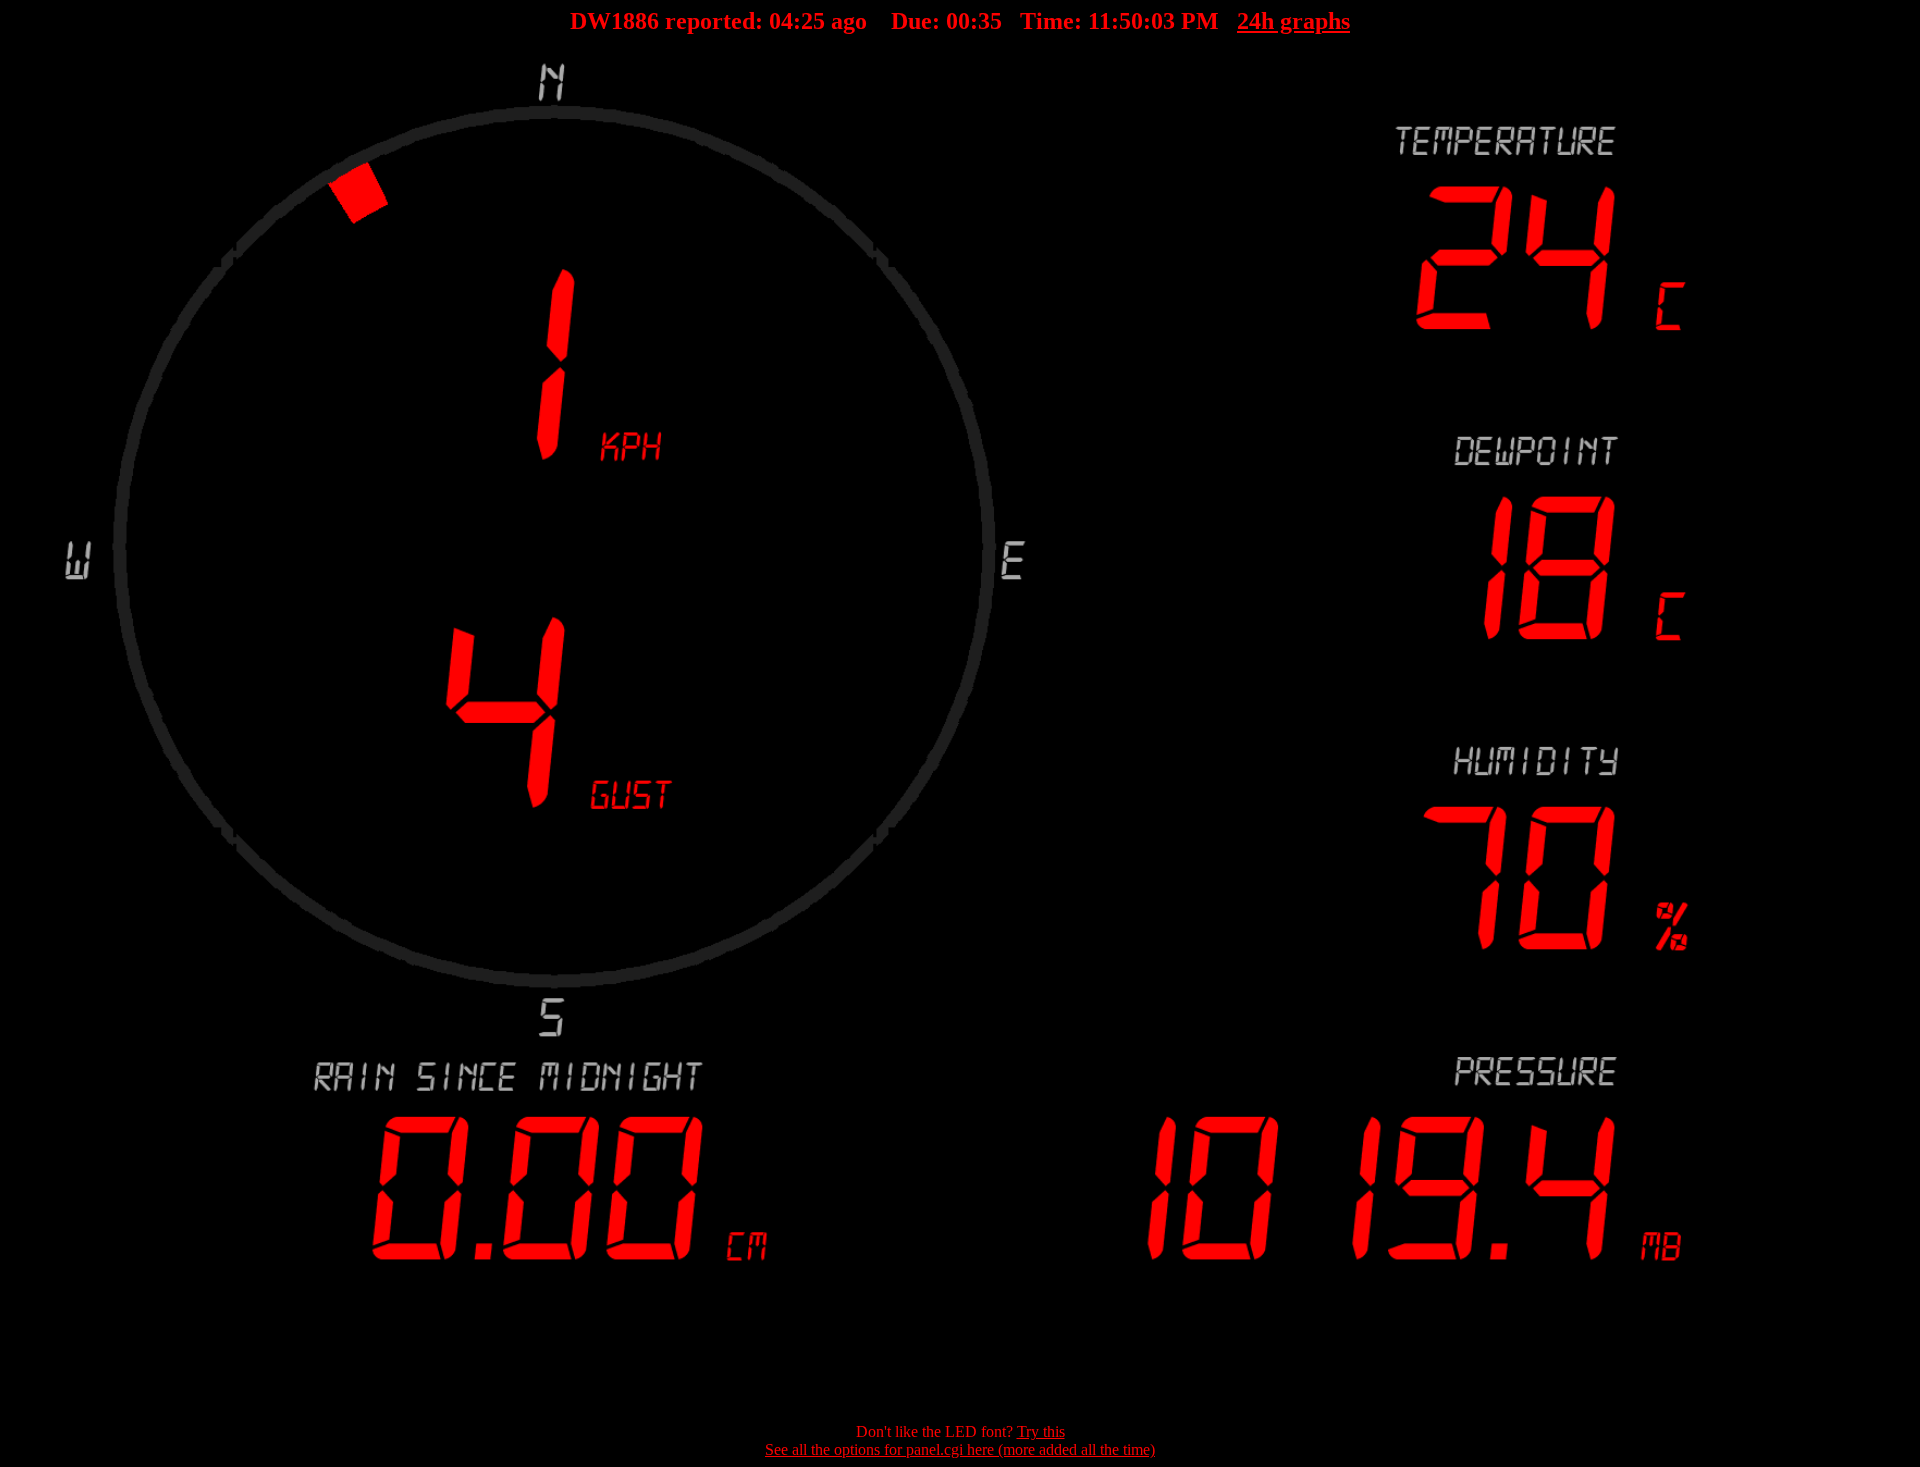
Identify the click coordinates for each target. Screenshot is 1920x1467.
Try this (1041, 1431)
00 (958, 21)
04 (781, 21)
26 (813, 21)
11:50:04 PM (1153, 21)
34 (990, 21)
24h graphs (1293, 21)
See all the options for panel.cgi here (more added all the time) (960, 1449)
